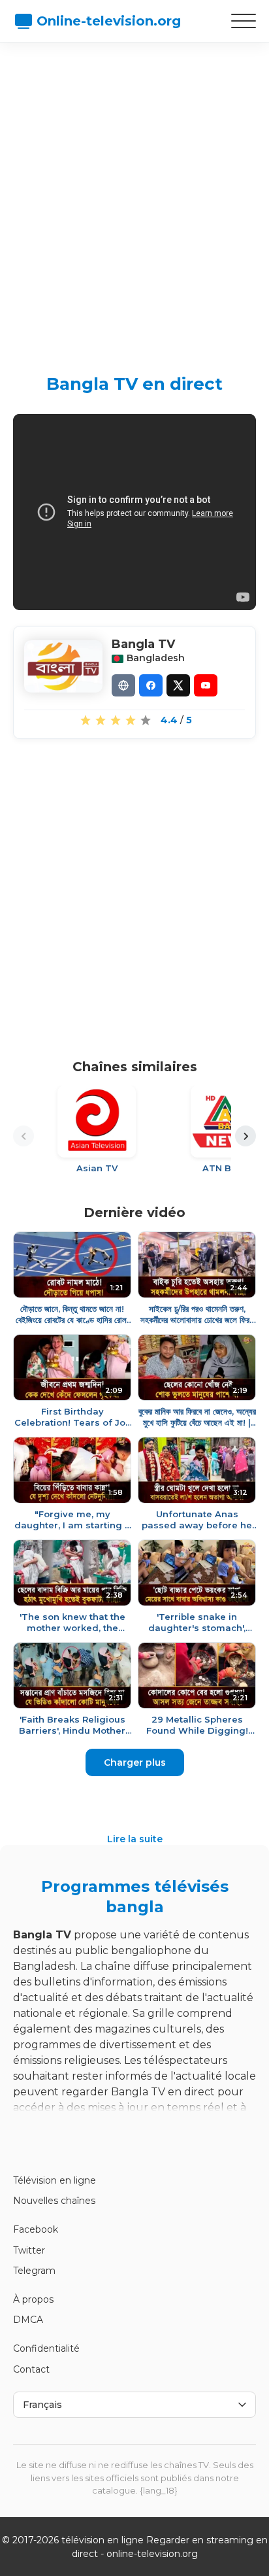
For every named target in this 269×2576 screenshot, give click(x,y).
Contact (31, 2369)
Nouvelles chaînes (54, 2201)
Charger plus (135, 1762)
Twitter (29, 2250)
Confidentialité (46, 2348)
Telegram (34, 2271)
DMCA (28, 2320)
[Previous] (24, 1136)
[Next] (245, 1136)
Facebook (36, 2229)
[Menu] (244, 21)
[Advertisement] (134, 197)
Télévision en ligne (55, 2180)
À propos (33, 2299)
